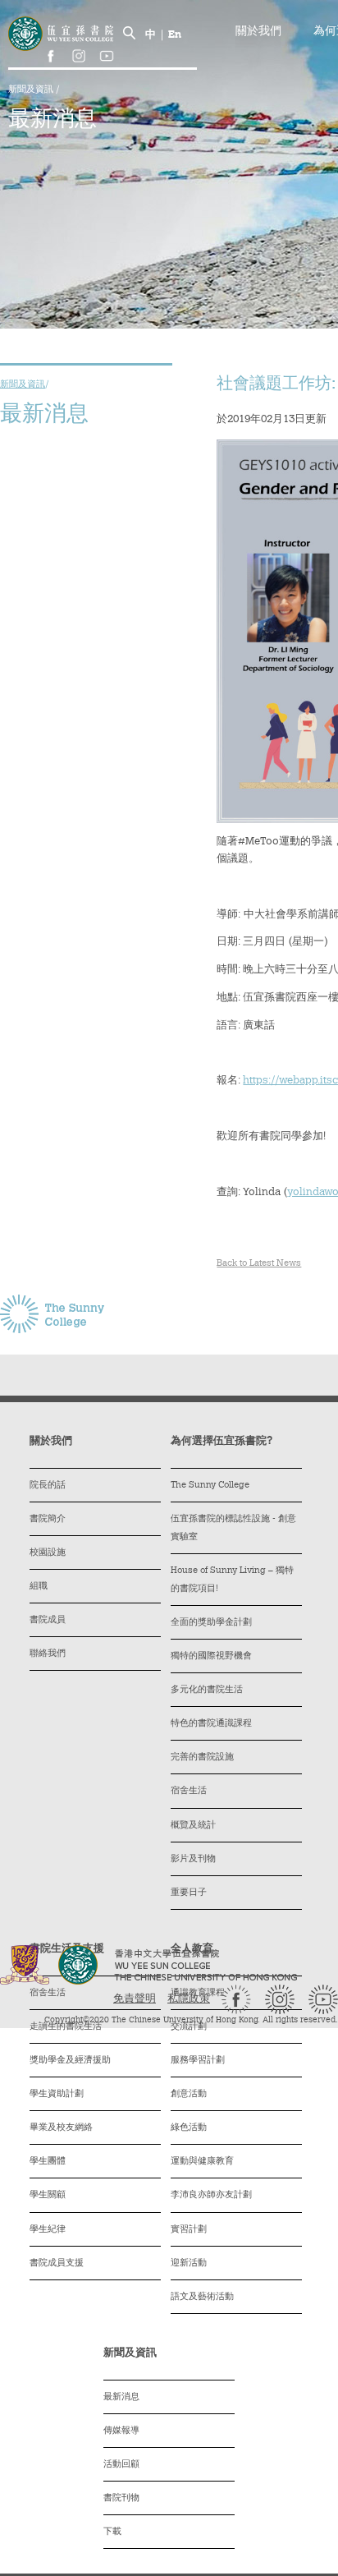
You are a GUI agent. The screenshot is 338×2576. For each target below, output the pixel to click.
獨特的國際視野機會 (211, 1656)
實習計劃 (189, 2230)
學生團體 (48, 2162)
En (175, 35)
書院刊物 (121, 2498)
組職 (39, 1587)
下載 (112, 2532)
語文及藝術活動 (202, 2297)
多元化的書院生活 (207, 1690)
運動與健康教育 (202, 2162)
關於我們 (258, 32)
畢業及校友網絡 (61, 2128)
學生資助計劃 (57, 2094)
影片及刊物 (193, 1859)
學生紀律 (48, 2230)
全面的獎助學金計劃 (211, 1623)
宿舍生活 (189, 1791)
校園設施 (48, 1553)
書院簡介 (48, 1519)
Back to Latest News (259, 1264)
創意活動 (189, 2094)
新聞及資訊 (32, 90)
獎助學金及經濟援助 (70, 2061)
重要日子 (189, 1893)
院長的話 (48, 1486)
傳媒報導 (121, 2431)
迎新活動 (189, 2263)
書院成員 (48, 1620)
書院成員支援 (57, 2263)
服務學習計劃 (198, 2061)
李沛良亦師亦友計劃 (211, 2195)
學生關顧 (48, 2195)
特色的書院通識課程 (211, 1724)
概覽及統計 (193, 1826)
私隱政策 (189, 1999)
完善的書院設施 (202, 1757)
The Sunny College (210, 1486)
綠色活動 (189, 2128)
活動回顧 (121, 2465)
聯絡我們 (48, 1654)
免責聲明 (135, 1999)
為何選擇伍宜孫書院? (222, 1441)
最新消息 (121, 2397)
